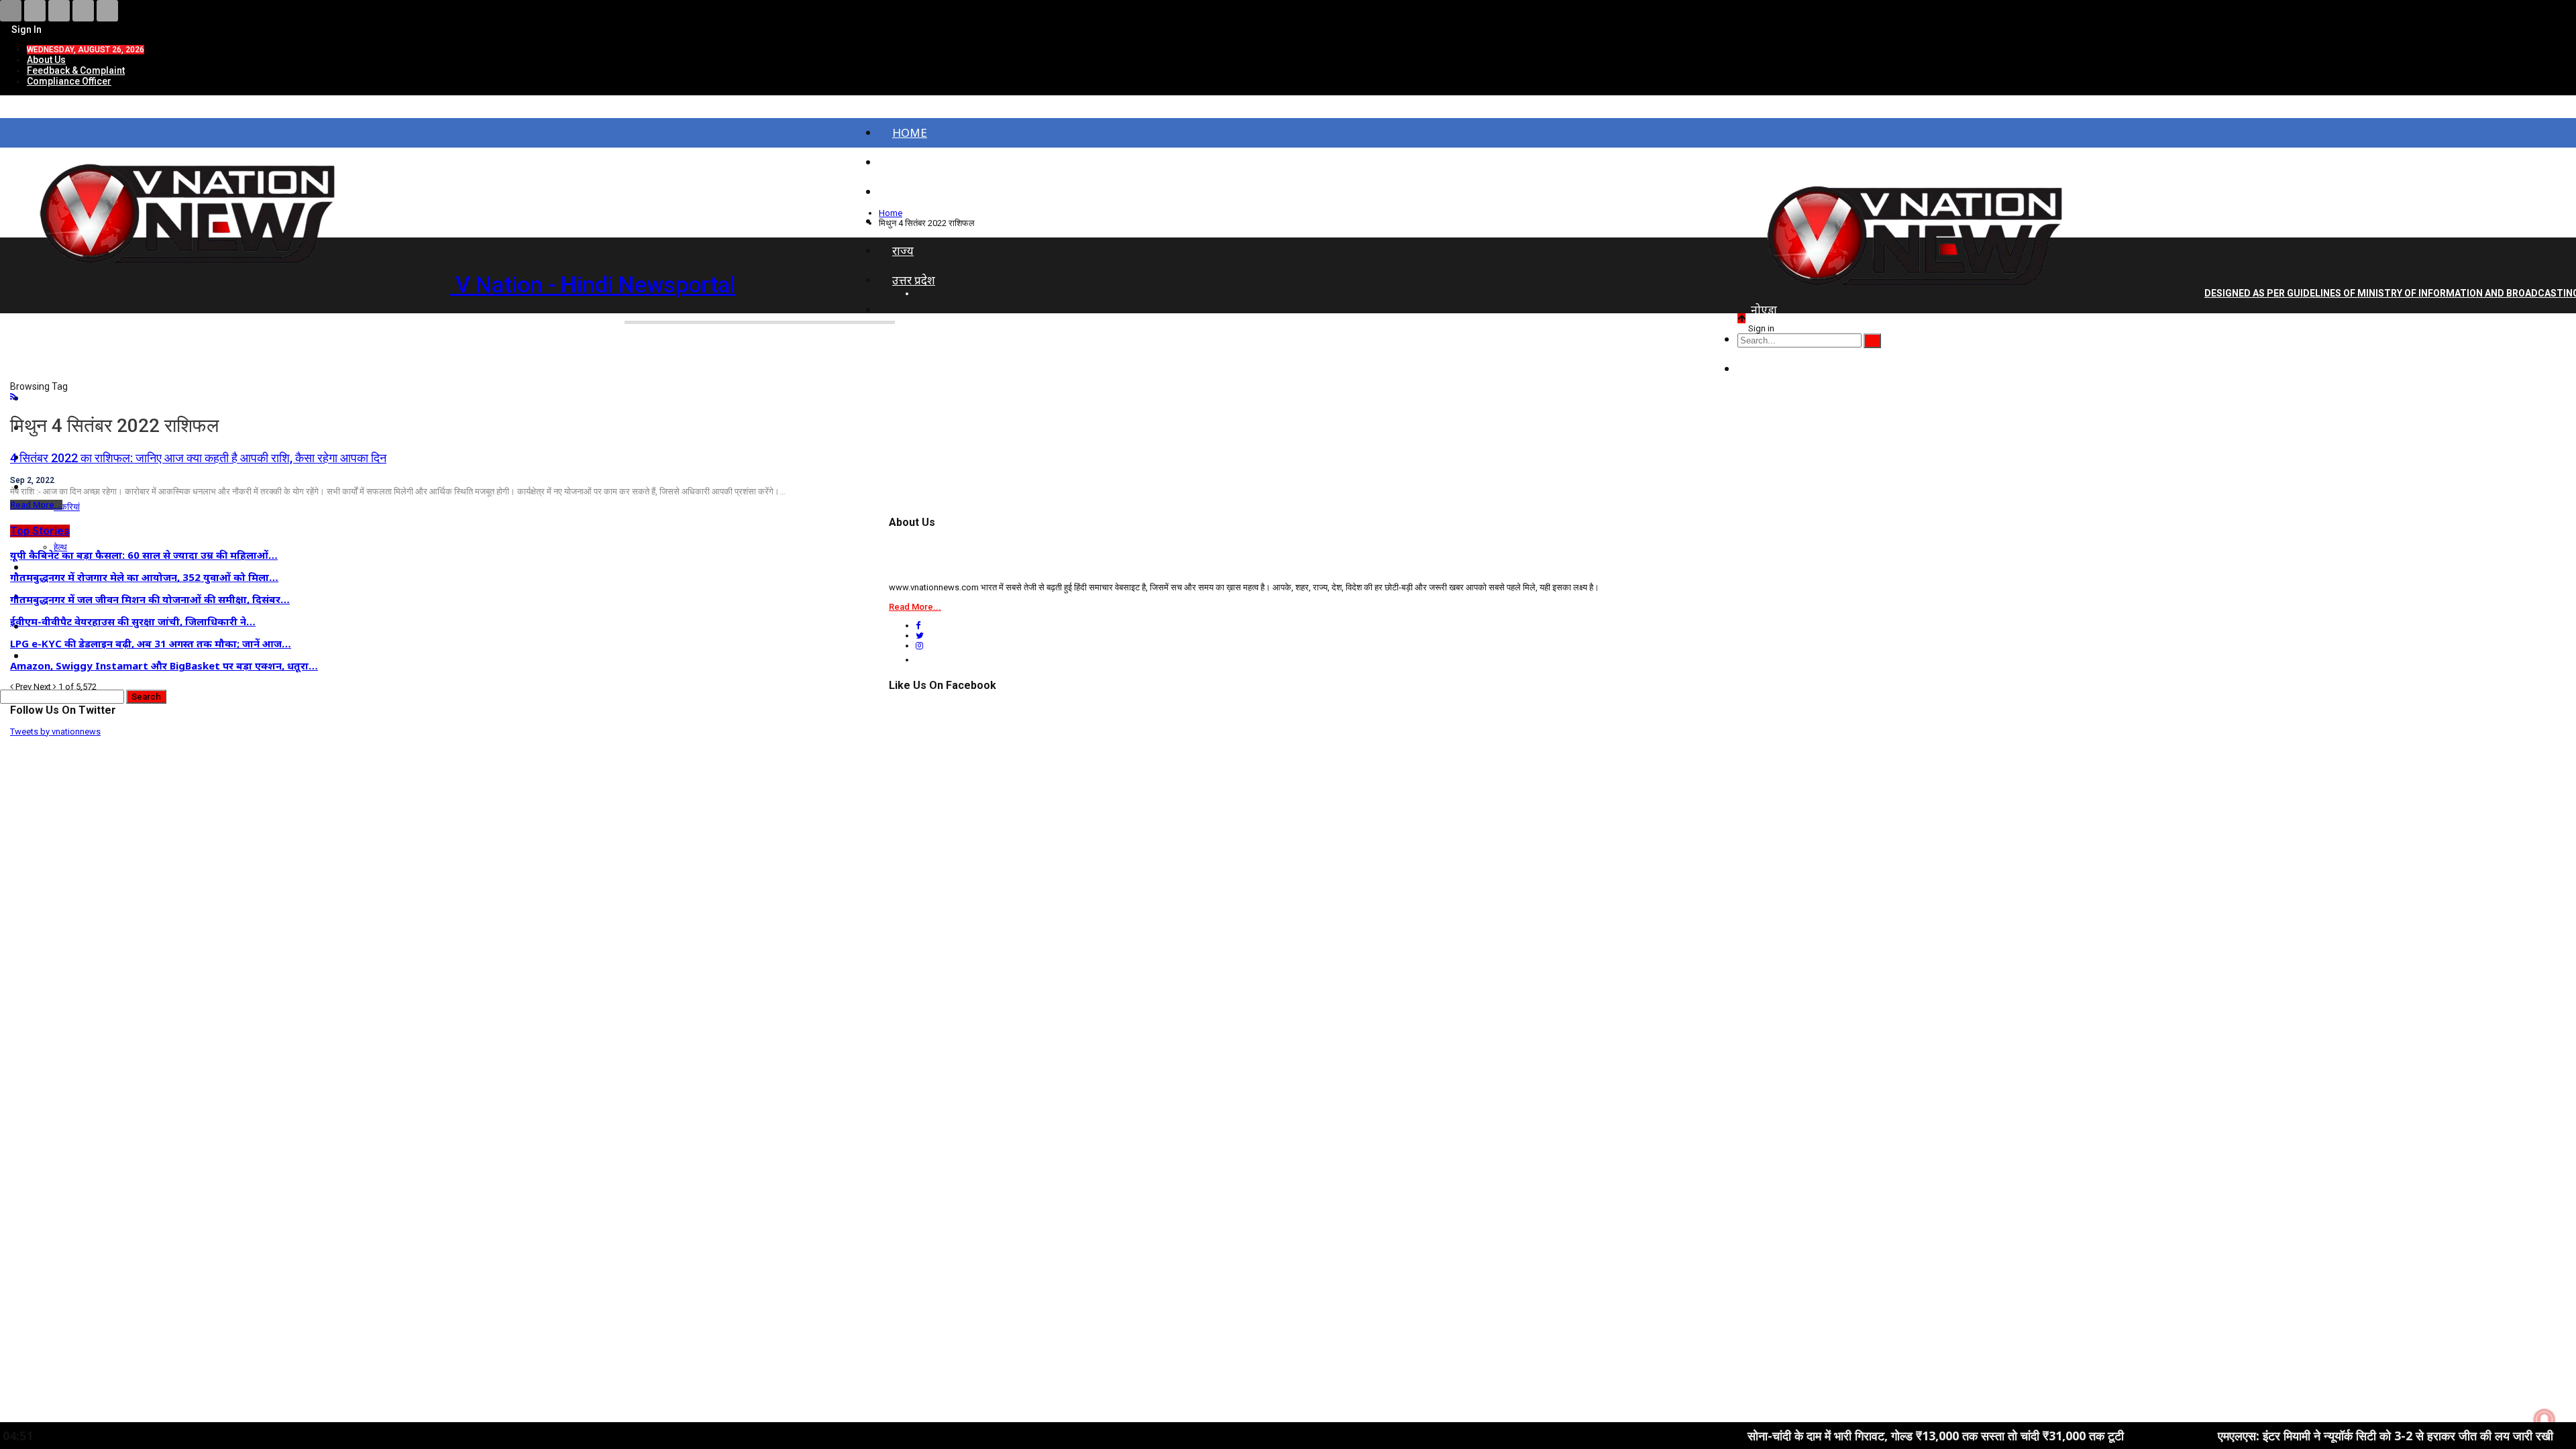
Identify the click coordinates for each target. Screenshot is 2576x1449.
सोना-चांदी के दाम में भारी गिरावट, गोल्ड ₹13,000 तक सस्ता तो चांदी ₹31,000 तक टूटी (1832, 1436)
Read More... (36, 505)
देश (899, 192)
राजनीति (1769, 369)
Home (910, 132)
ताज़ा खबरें (915, 162)
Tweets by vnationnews (55, 732)
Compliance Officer (69, 81)
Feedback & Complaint (76, 70)
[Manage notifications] (2544, 1419)
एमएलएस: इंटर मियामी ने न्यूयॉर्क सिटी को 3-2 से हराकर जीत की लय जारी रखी (2282, 1436)
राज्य (903, 251)
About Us (46, 60)
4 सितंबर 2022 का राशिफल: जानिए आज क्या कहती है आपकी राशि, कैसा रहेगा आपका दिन (198, 458)
